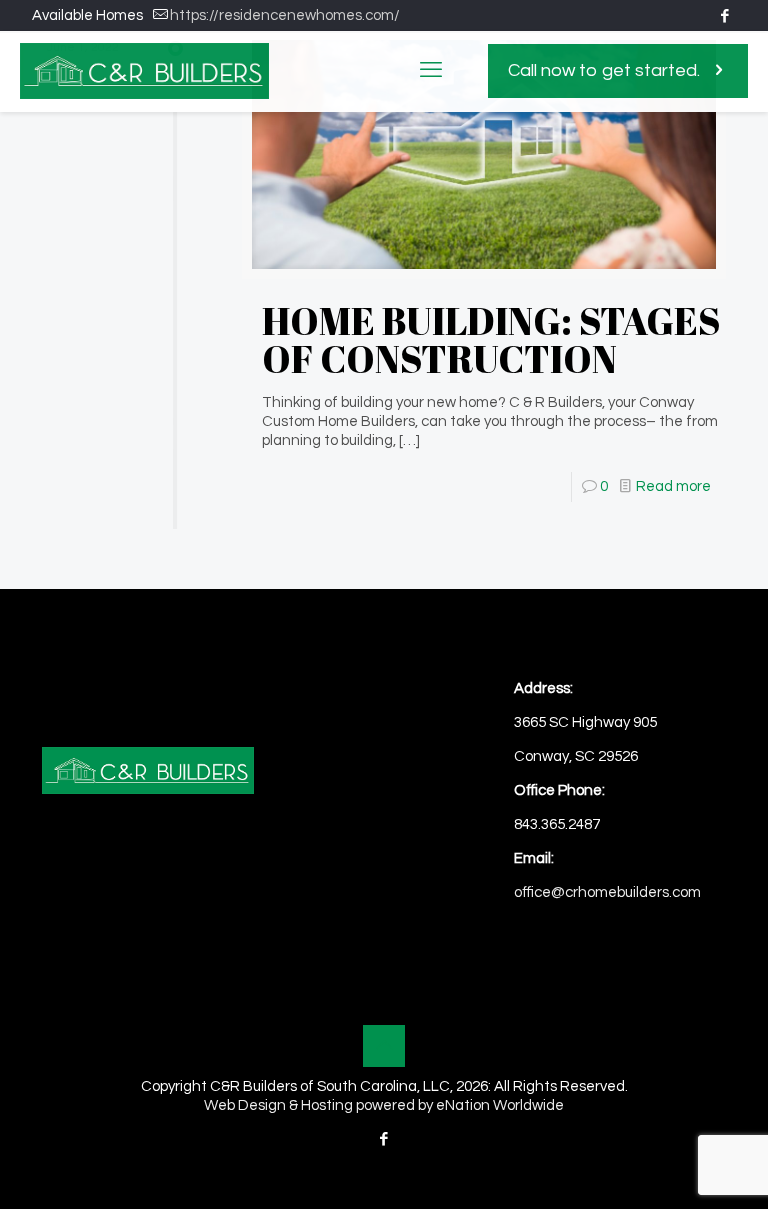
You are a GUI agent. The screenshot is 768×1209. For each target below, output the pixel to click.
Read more (673, 486)
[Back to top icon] (384, 1046)
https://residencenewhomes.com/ (285, 15)
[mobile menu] (431, 71)
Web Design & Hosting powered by (320, 1105)
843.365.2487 (557, 824)
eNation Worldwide (500, 1105)
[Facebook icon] (724, 16)
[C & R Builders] (144, 71)
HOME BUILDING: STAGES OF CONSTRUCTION (491, 339)
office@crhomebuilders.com (607, 892)
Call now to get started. (604, 70)
